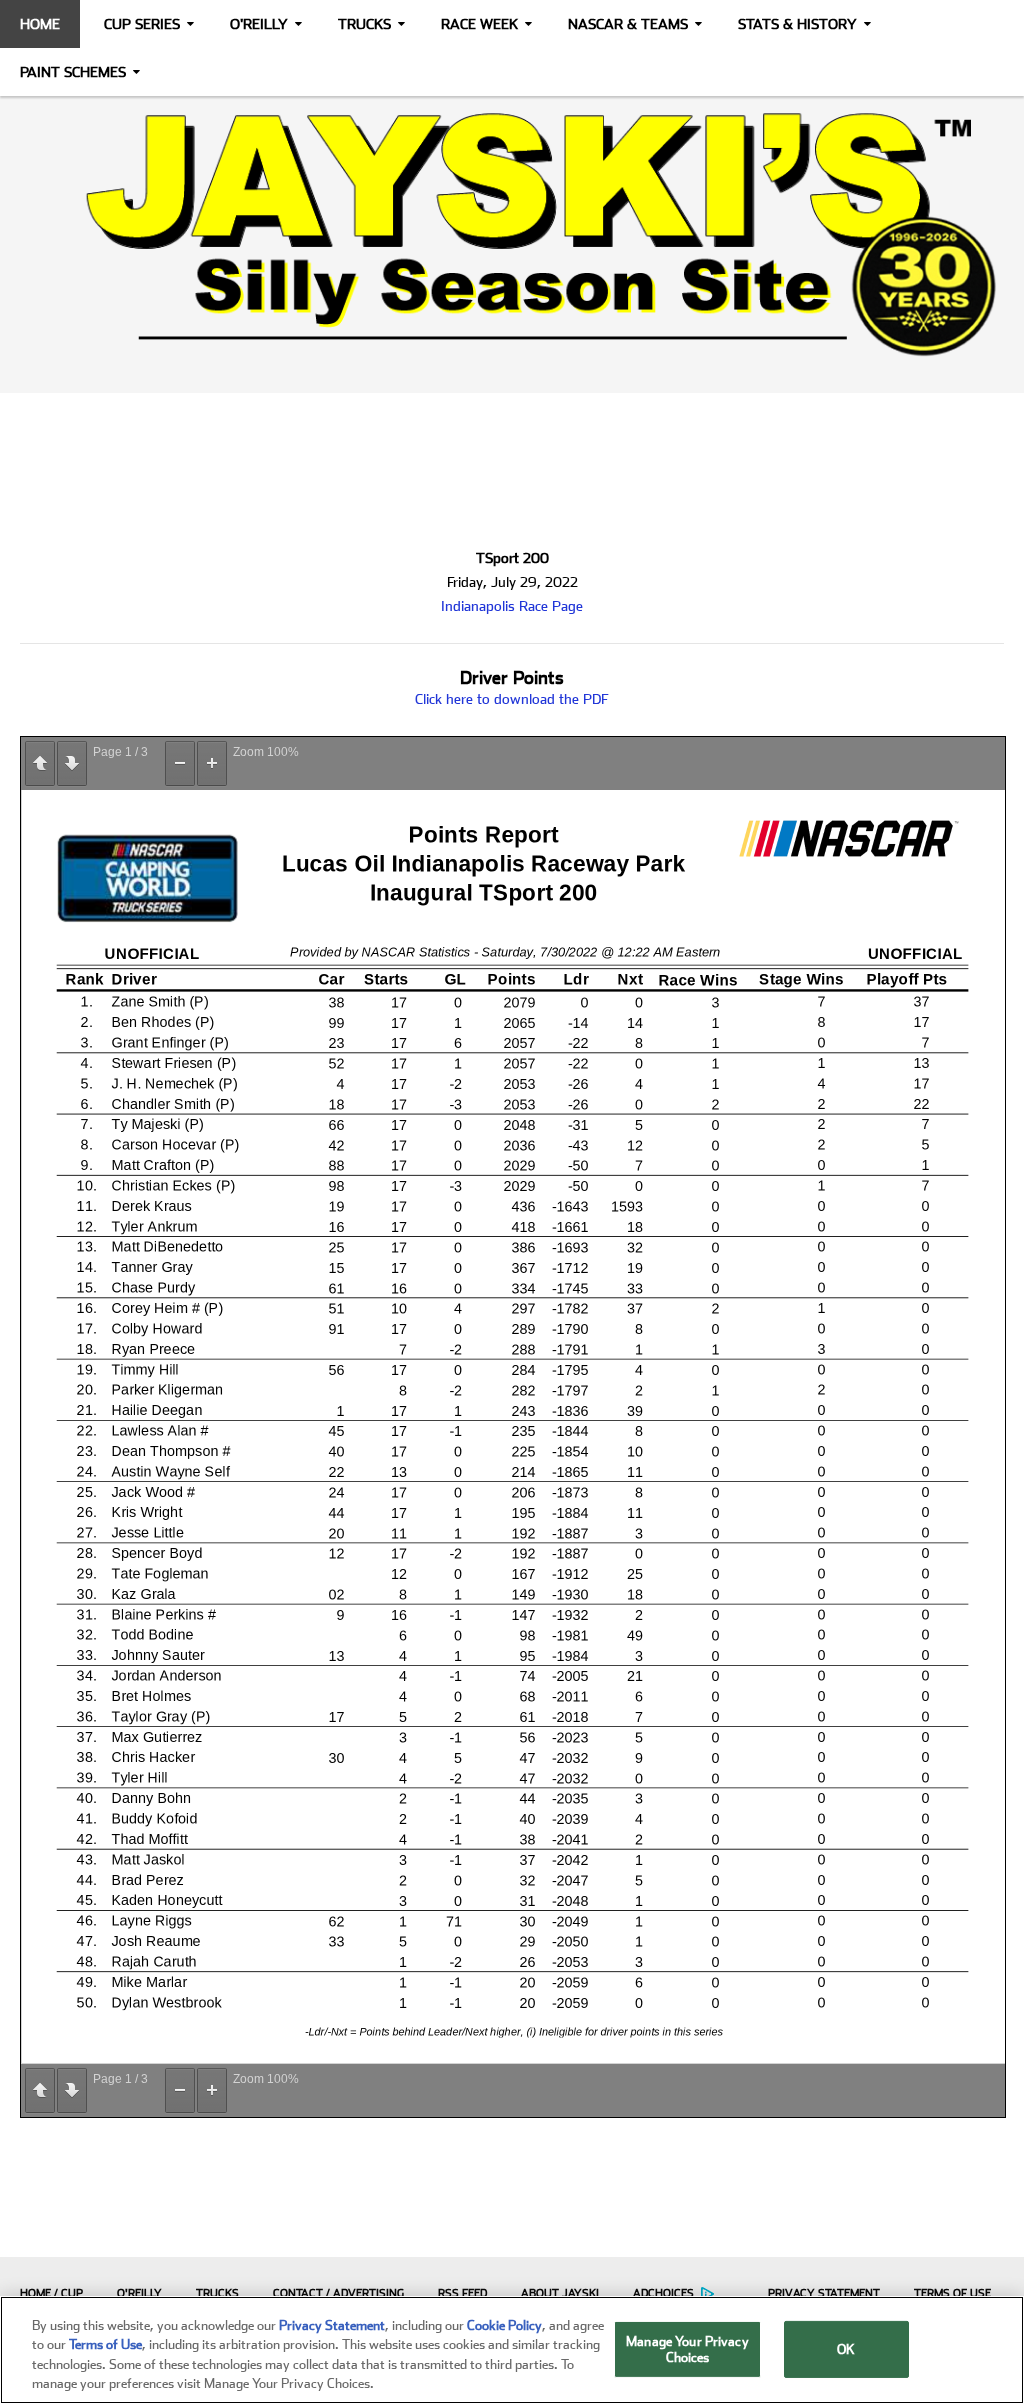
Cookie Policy (504, 2325)
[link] (512, 234)
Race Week (479, 24)
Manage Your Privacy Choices (687, 2349)
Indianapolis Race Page (512, 606)
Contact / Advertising (338, 2293)
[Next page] (72, 763)
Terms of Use (952, 2293)
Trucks (364, 24)
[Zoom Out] (180, 763)
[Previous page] (40, 763)
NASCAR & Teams (628, 24)
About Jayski (560, 2293)
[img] (512, 234)
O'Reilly (259, 24)
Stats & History (797, 24)
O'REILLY (139, 2293)
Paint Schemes (73, 72)
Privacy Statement (824, 2293)
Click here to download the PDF (512, 699)
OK (846, 2349)
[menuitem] (46, 2293)
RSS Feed (462, 2293)
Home (40, 24)
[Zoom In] (212, 763)
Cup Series (142, 24)
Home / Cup (51, 2293)
